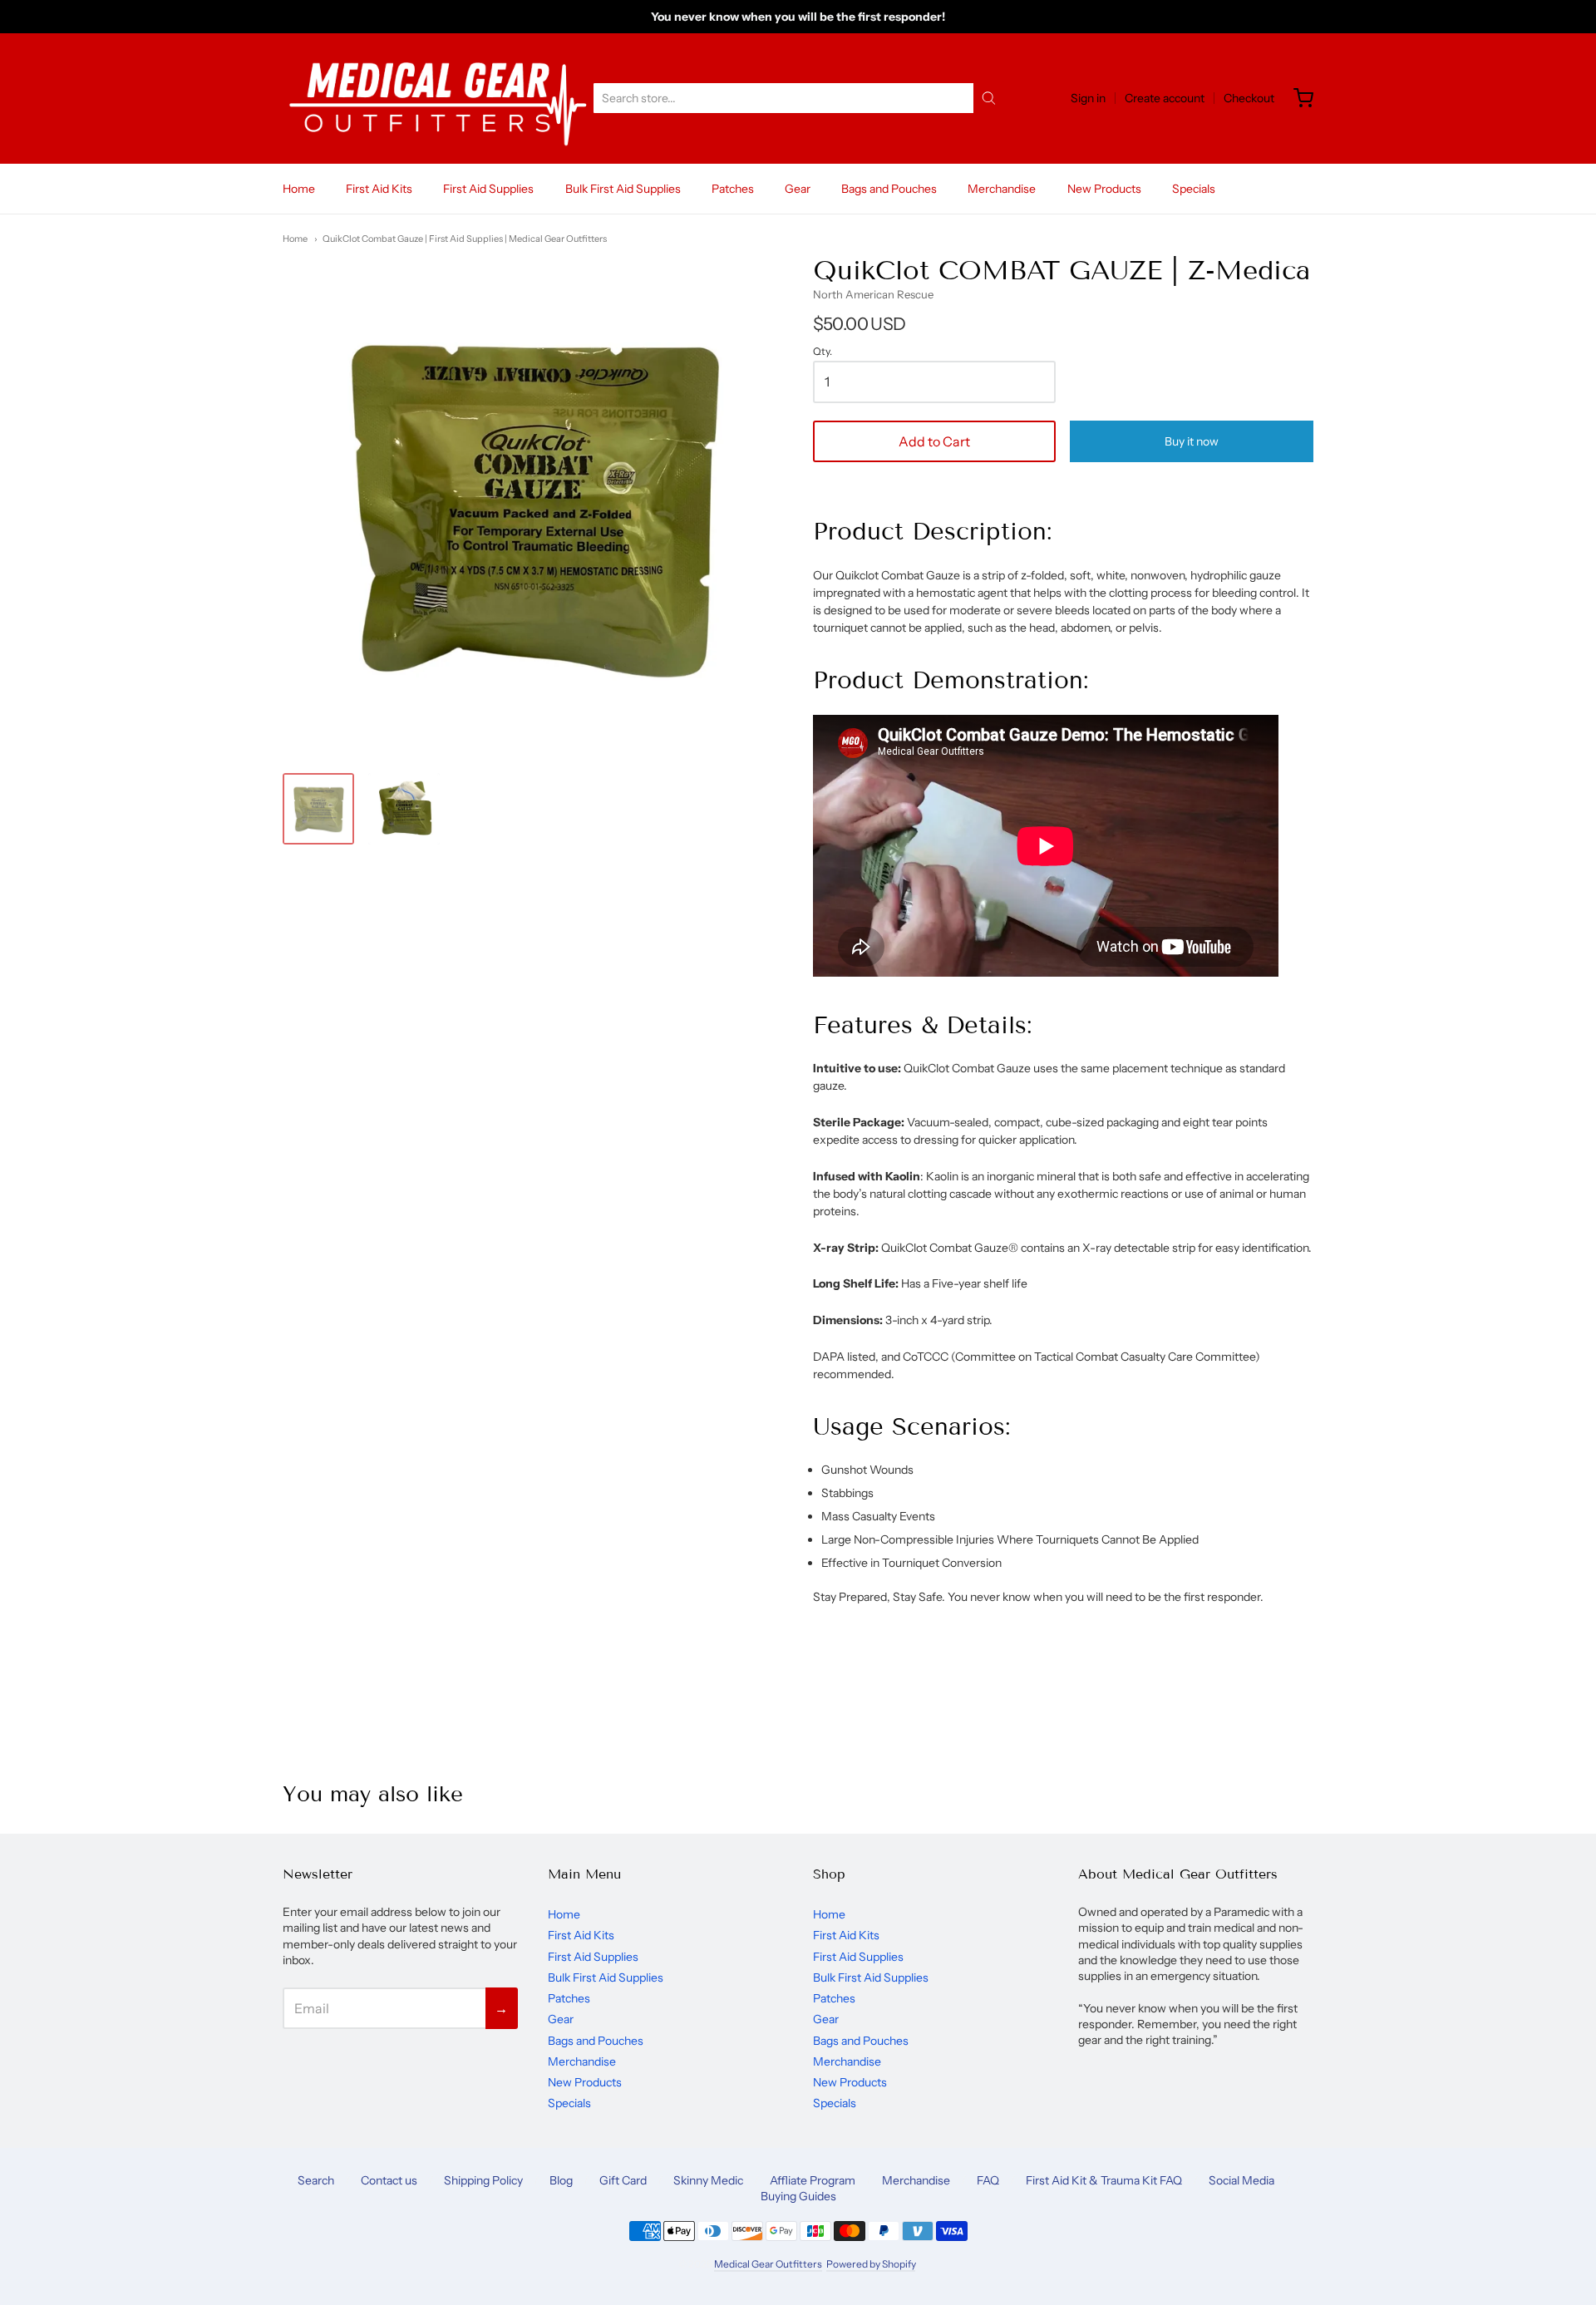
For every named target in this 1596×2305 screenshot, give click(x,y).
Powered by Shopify (871, 2264)
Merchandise (1002, 189)
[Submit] (989, 98)
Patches (733, 189)
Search (316, 2180)
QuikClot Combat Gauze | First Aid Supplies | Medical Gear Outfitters (465, 239)
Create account (1165, 98)
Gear (798, 189)
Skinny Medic (708, 2180)
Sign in (1088, 98)
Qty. (823, 352)
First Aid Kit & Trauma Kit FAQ (1104, 2180)
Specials (1194, 189)
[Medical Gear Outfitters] (437, 99)
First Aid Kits (379, 189)
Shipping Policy (483, 2180)
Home (299, 189)
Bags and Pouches (889, 189)
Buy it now (1192, 441)
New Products (1104, 189)
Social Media (1241, 2180)
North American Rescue (873, 294)
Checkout (1249, 98)
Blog (561, 2180)
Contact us (389, 2180)
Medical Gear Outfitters (768, 2264)
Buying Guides (798, 2196)
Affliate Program (813, 2180)
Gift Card (623, 2180)
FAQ (988, 2180)
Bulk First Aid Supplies (623, 189)
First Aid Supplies (488, 189)
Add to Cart (934, 441)
